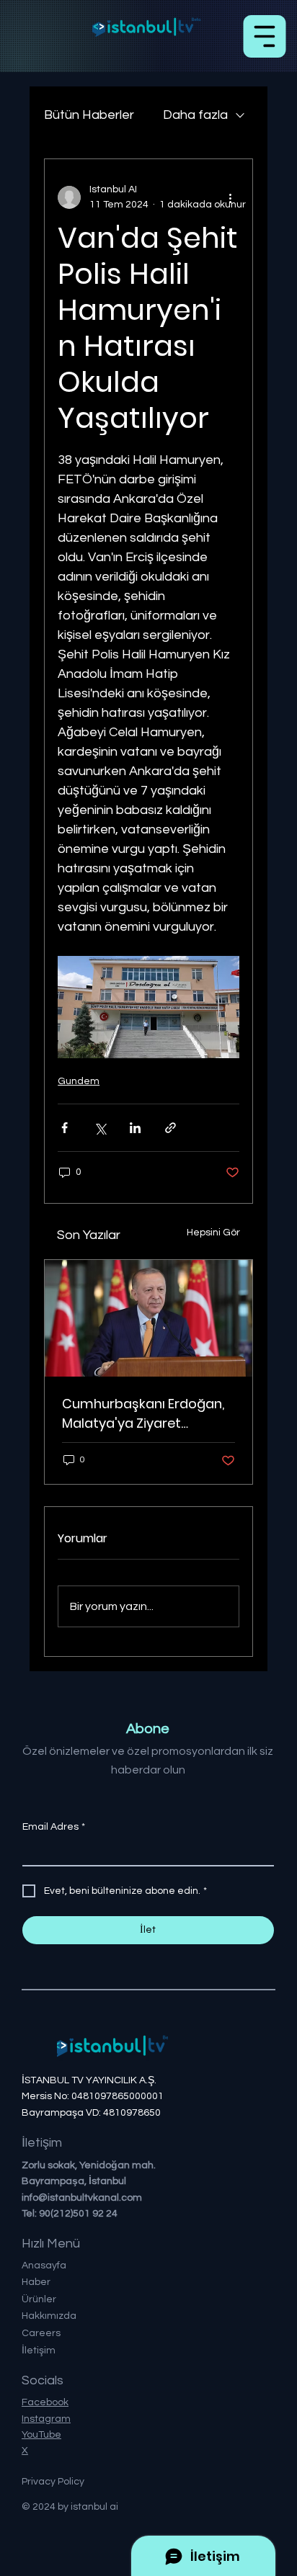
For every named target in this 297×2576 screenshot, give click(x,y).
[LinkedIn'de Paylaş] (135, 1128)
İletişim (39, 2351)
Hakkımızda (49, 2316)
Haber (36, 2282)
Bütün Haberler (89, 115)
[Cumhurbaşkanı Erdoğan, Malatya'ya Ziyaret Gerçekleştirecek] (148, 1318)
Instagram (46, 2419)
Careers (41, 2333)
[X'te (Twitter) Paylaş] (100, 1128)
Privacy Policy (53, 2482)
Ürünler (39, 2299)
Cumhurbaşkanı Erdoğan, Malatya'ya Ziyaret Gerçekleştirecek (143, 1414)
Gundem (79, 1081)
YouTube (41, 2435)
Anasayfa (44, 2266)
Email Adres (54, 1827)
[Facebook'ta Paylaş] (65, 1128)
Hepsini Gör (213, 1233)
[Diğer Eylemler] (231, 197)
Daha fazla (195, 115)
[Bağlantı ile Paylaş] (170, 1128)
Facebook (45, 2402)
